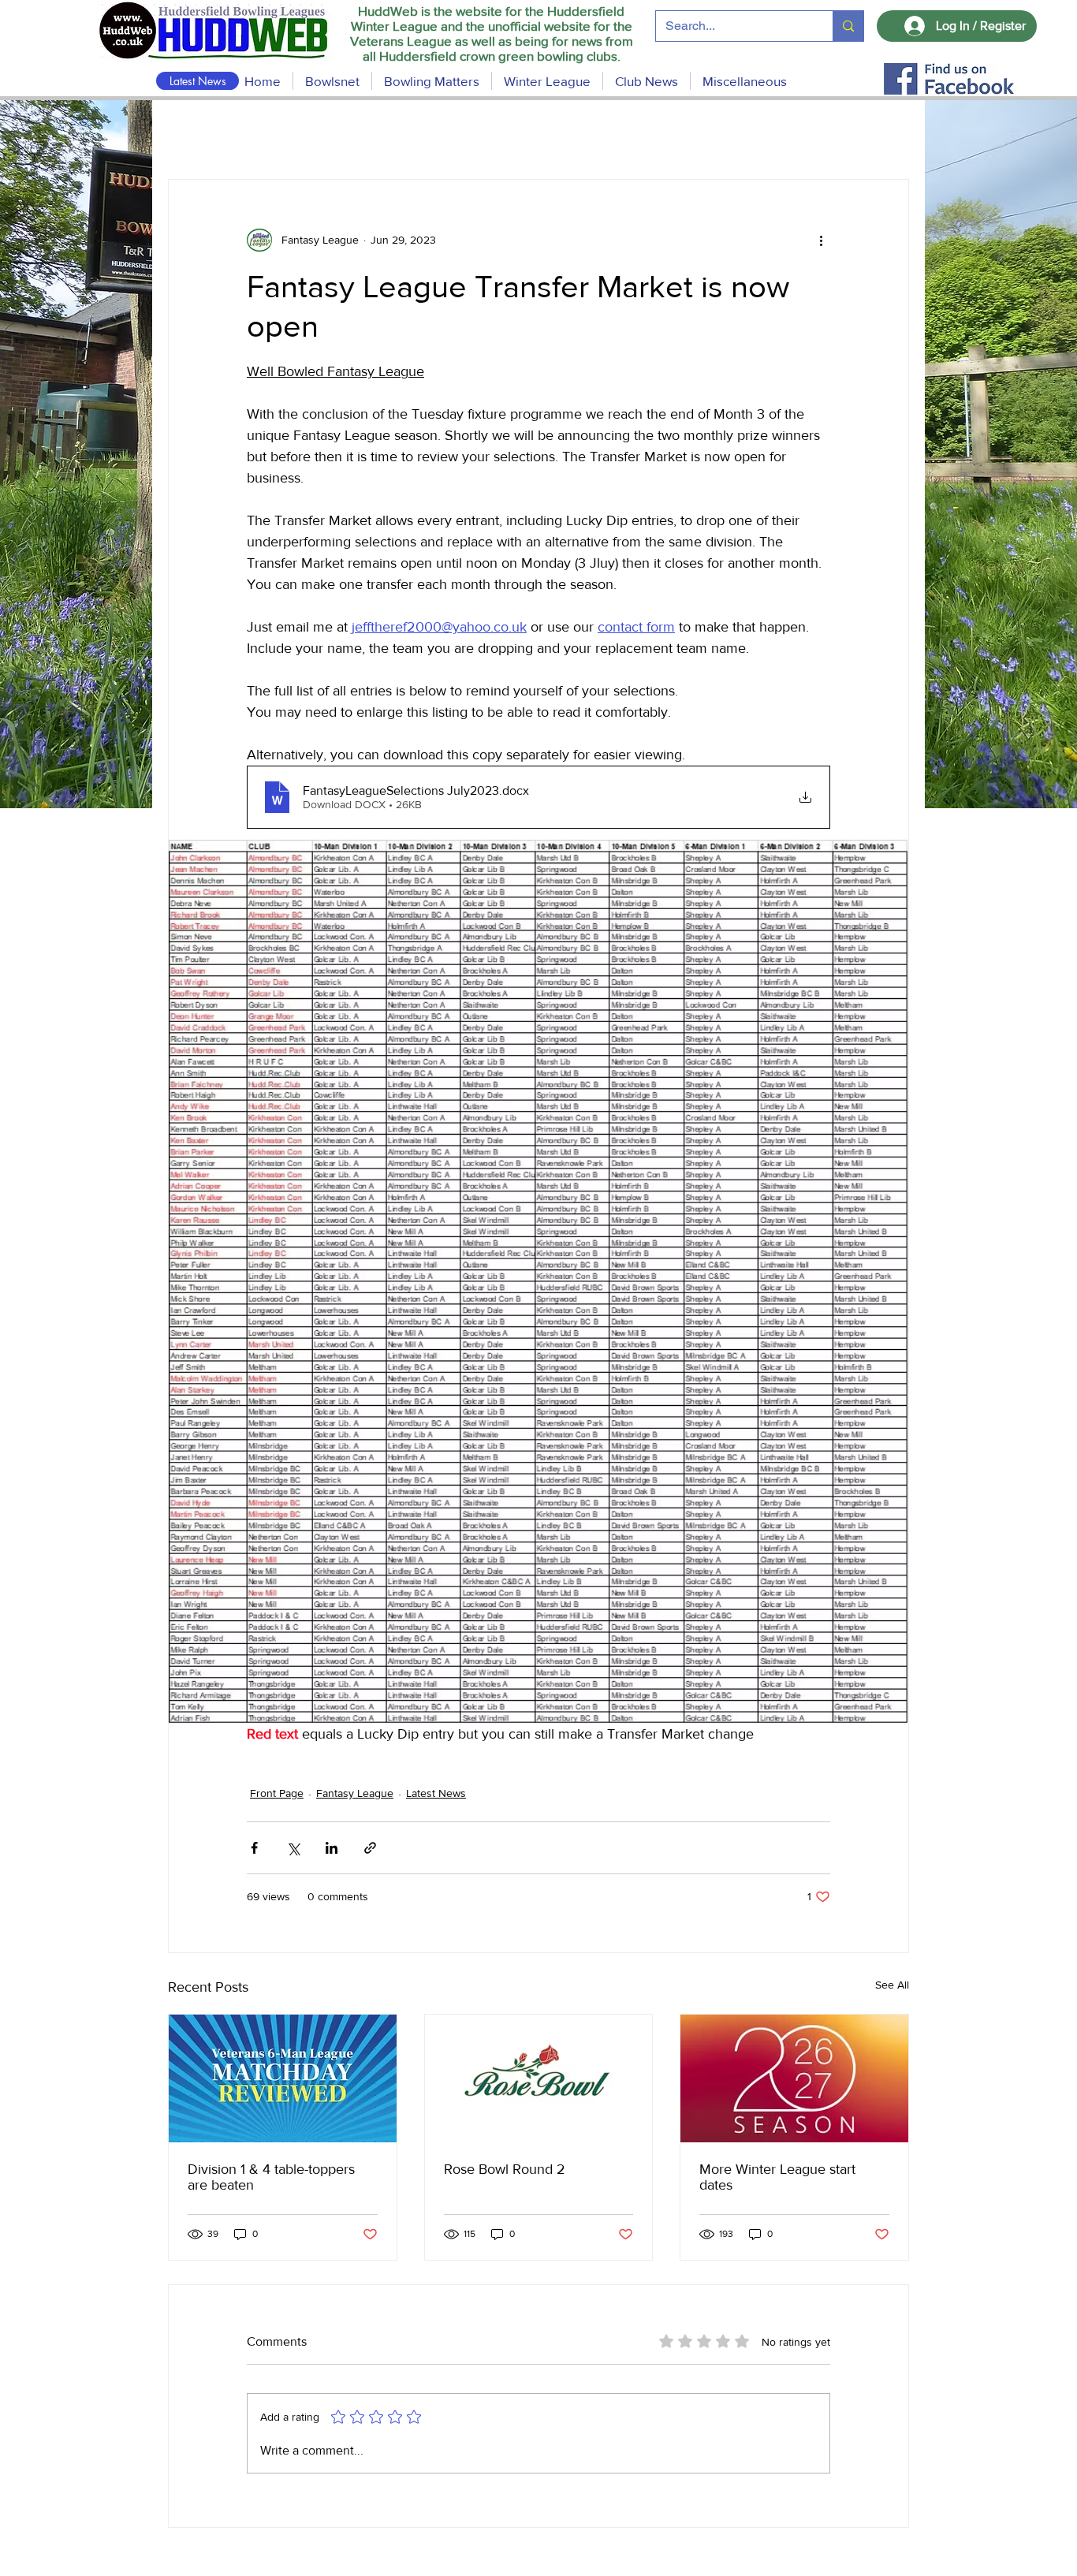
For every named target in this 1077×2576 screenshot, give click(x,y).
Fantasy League (355, 1793)
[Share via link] (370, 1848)
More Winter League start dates (777, 2177)
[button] (432, 81)
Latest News (436, 1793)
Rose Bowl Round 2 (505, 2169)
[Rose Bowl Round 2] (539, 2078)
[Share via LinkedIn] (332, 1848)
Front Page (277, 1793)
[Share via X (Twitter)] (293, 1848)
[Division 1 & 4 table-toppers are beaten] (283, 2078)
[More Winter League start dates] (794, 2078)
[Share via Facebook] (254, 1848)
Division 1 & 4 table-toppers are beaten (271, 2177)
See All (892, 1985)
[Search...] (848, 26)
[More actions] (821, 240)
